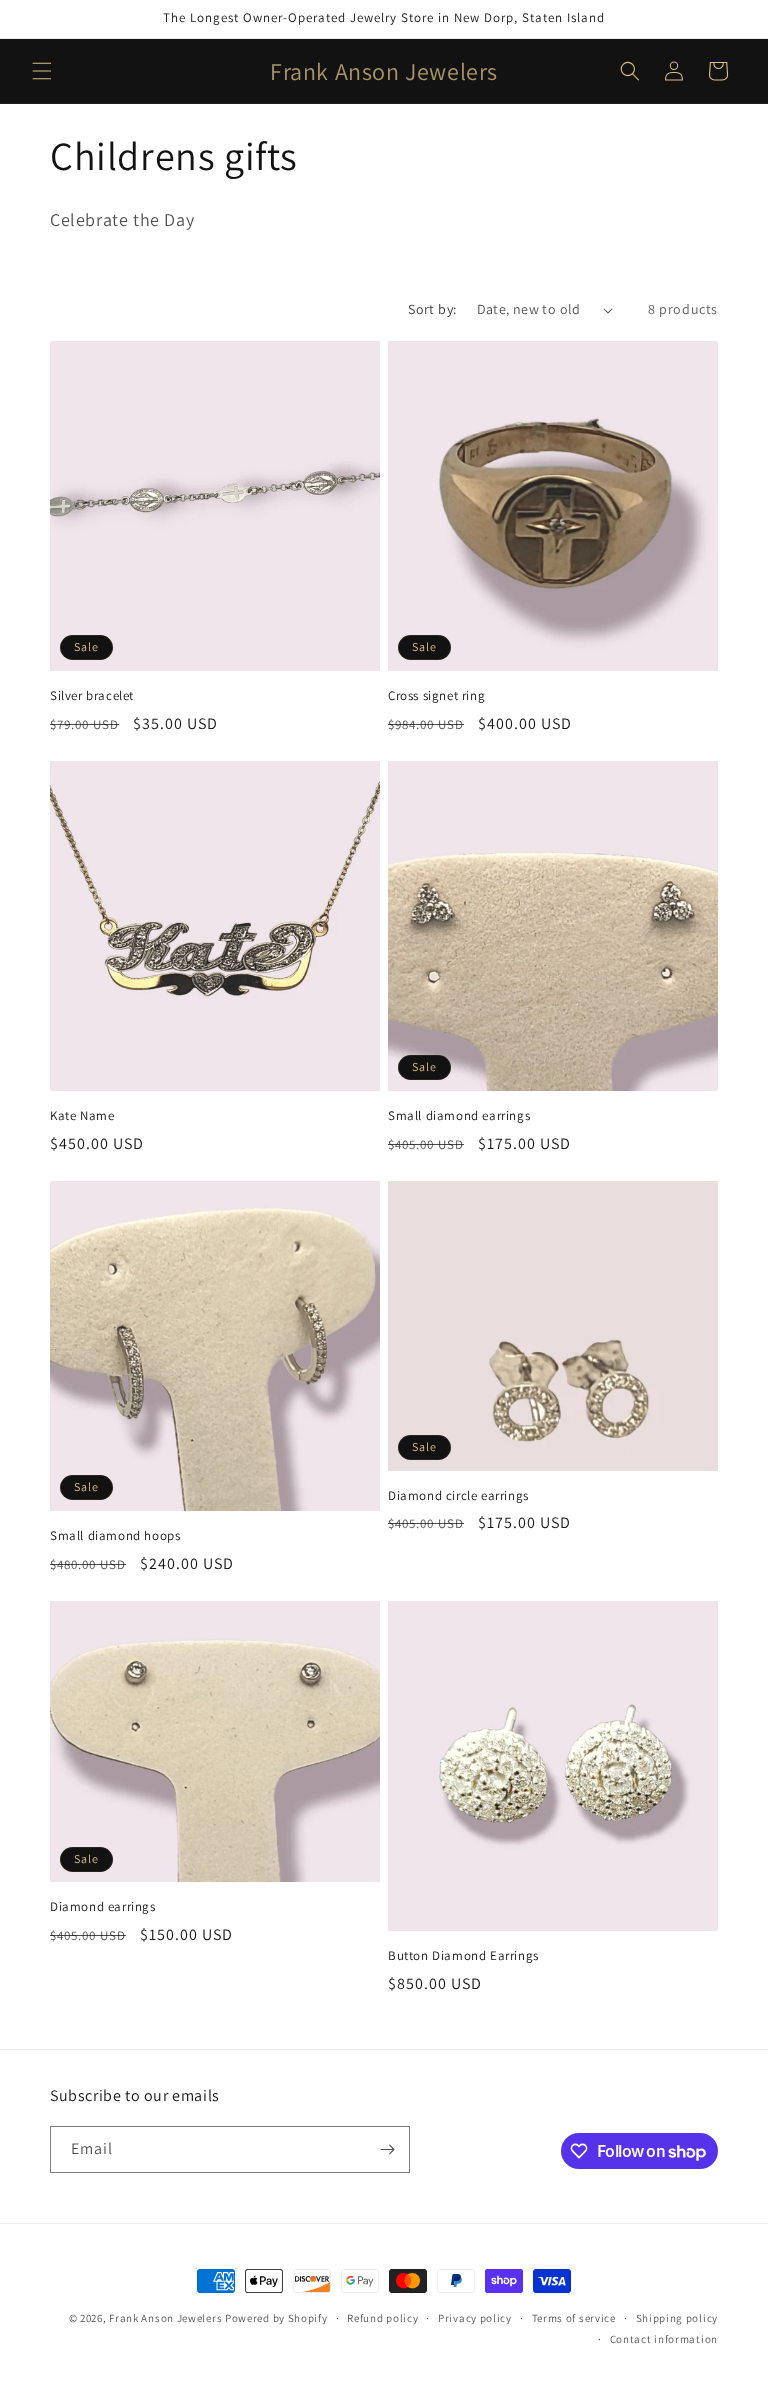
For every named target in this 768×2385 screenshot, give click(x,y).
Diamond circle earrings (458, 1496)
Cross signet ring (436, 696)
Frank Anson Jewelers (167, 2318)
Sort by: (432, 309)
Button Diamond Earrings (463, 1956)
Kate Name (82, 1116)
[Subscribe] (387, 2149)
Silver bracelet (92, 696)
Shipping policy (677, 2318)
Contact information (664, 2339)
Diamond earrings (103, 1907)
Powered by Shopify (276, 2318)
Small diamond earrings (459, 1116)
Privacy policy (475, 2318)
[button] (42, 71)
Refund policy (382, 2318)
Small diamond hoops (115, 1536)
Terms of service (574, 2318)
